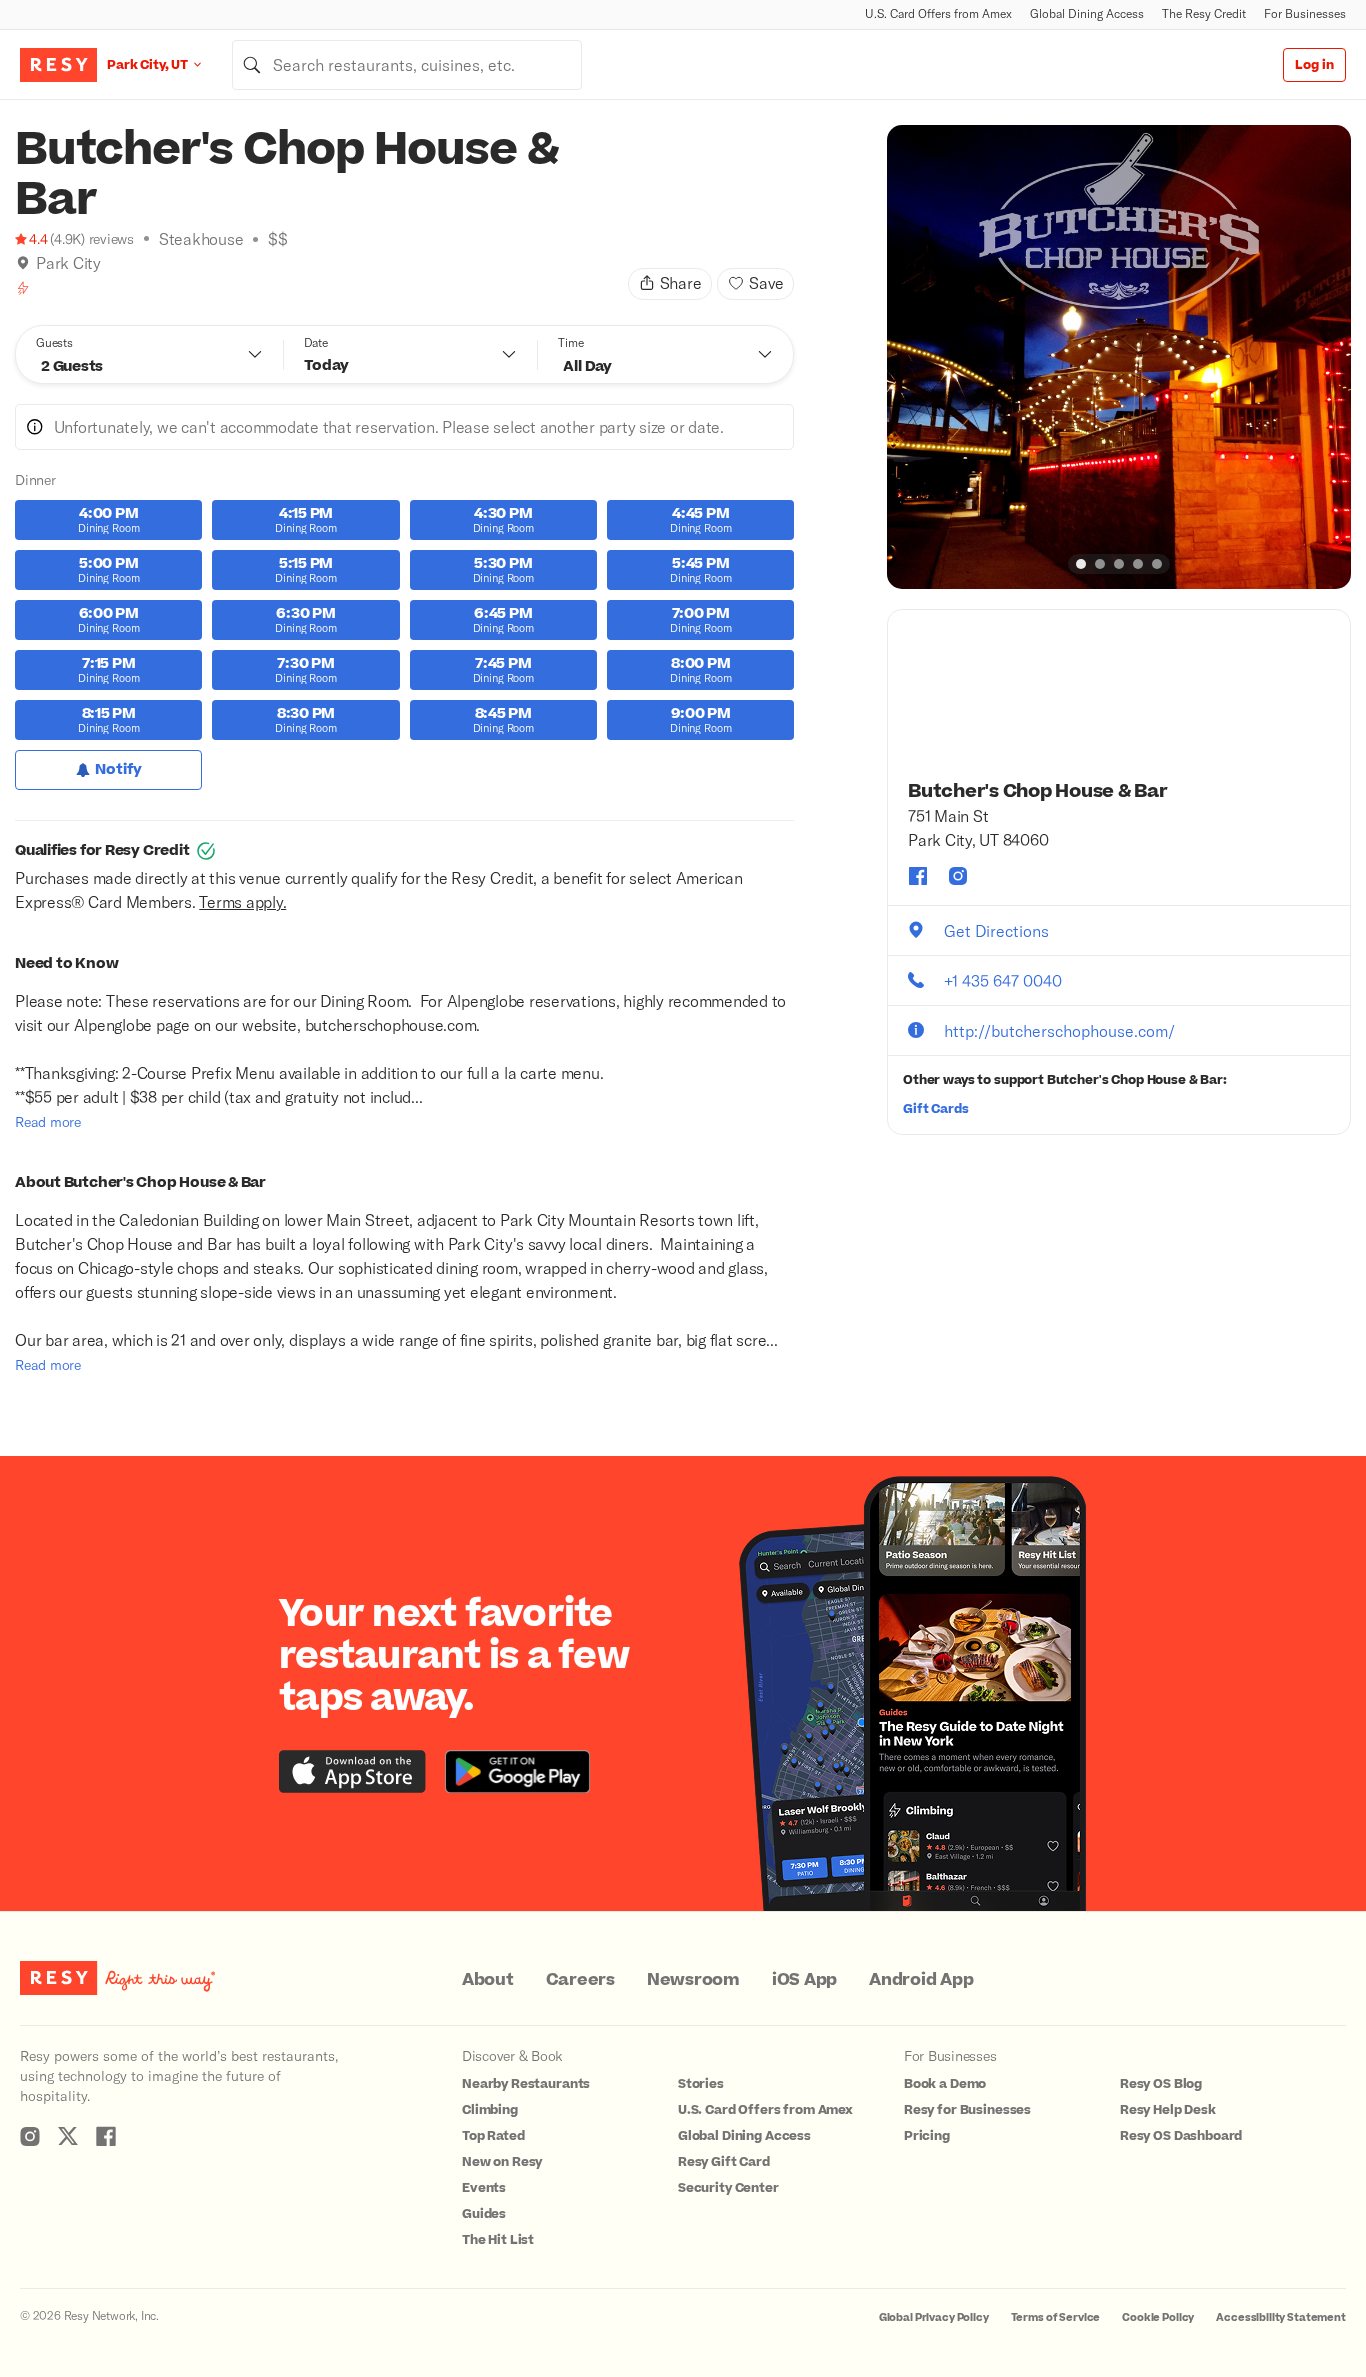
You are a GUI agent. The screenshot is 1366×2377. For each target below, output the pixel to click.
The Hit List (498, 2240)
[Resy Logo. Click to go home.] (58, 65)
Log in (1314, 65)
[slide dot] (1081, 564)
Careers (580, 1980)
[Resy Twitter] (68, 2136)
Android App (921, 1980)
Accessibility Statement (1281, 2317)
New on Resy (502, 2162)
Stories (701, 2084)
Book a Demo (945, 2084)
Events (484, 2188)
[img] (23, 263)
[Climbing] (23, 288)
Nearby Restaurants (526, 2084)
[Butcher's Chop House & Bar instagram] (958, 876)
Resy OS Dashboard (1181, 2136)
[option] (1119, 357)
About (488, 1980)
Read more (48, 1121)
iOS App (804, 1980)
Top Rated (493, 2136)
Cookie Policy (1158, 2317)
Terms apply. (242, 901)
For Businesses (1305, 13)
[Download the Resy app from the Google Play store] (517, 1771)
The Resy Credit (1204, 13)
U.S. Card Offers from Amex (938, 13)
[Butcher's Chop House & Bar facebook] (918, 876)
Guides (484, 2214)
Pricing (927, 2136)
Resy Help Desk (1168, 2110)
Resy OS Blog (1161, 2084)
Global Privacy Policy (934, 2317)
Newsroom (693, 1980)
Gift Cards (936, 1109)
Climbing (490, 2110)
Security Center (728, 2188)
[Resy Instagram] (30, 2136)
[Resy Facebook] (106, 2136)
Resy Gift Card (724, 2162)
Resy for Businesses (967, 2110)
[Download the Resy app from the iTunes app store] (352, 1771)
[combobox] (407, 65)
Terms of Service (1056, 2317)
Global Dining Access (1087, 13)
